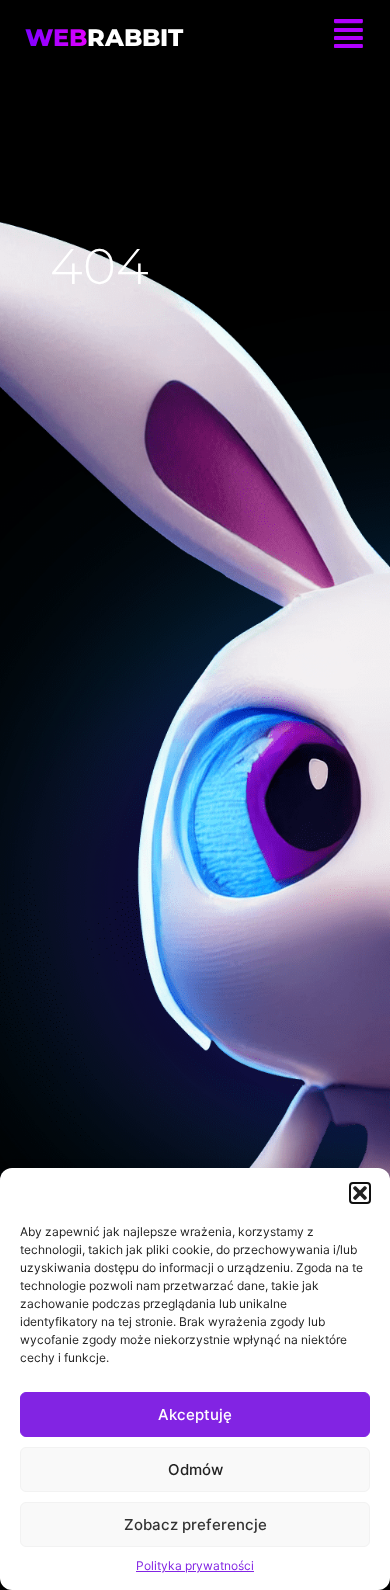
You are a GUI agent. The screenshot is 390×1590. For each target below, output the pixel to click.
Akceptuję (195, 1414)
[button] (360, 1193)
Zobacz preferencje (195, 1524)
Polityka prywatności (195, 1565)
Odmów (195, 1469)
